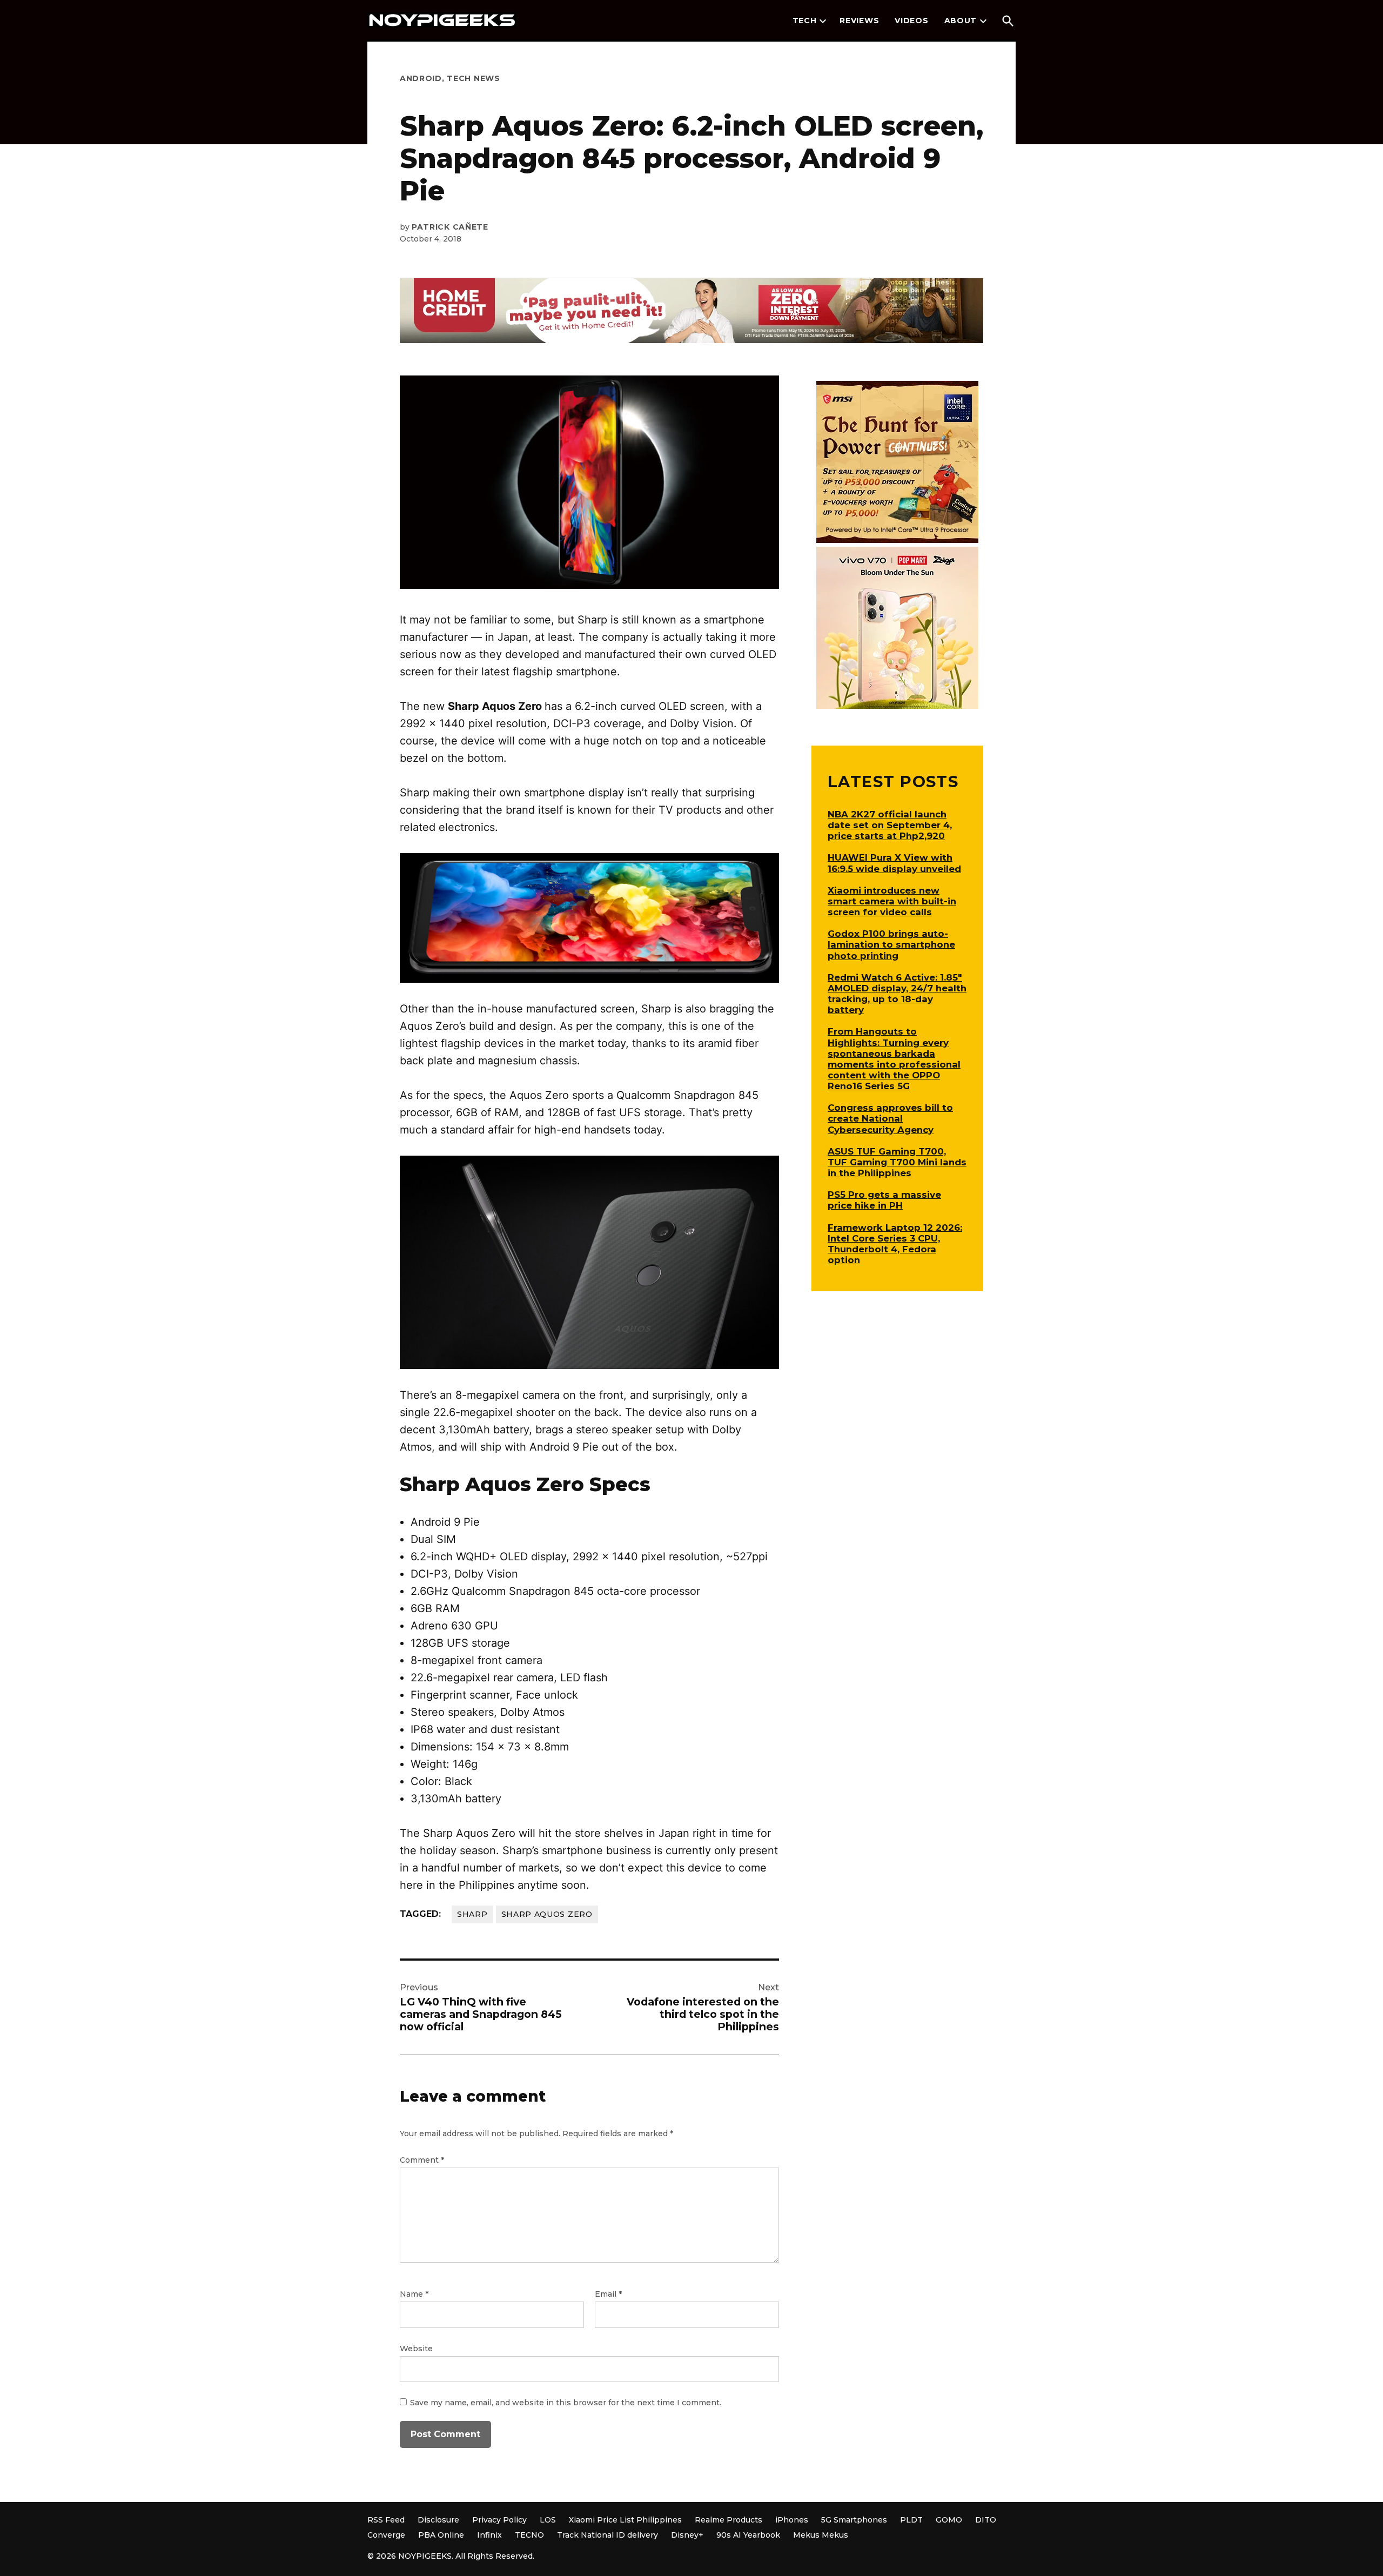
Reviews (859, 21)
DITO (986, 2520)
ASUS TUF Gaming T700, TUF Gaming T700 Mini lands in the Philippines (897, 1162)
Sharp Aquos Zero (547, 1914)
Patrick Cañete (450, 227)
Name (414, 2294)
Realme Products (729, 2520)
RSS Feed (386, 2520)
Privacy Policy (499, 2520)
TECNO (529, 2535)
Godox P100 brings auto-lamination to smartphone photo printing (891, 944)
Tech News (473, 78)
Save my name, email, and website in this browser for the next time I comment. (566, 2403)
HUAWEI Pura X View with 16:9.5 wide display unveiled (894, 863)
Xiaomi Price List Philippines (625, 2520)
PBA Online (441, 2535)
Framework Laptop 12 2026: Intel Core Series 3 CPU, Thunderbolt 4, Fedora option (895, 1244)
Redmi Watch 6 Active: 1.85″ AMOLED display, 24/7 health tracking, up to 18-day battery (897, 994)
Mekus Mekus (821, 2535)
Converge (386, 2535)
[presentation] (823, 21)
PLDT (911, 2520)
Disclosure (438, 2520)
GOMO (949, 2520)
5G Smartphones (854, 2520)
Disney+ (687, 2535)
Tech (805, 21)
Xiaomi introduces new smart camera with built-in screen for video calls (892, 901)
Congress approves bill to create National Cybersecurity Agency (890, 1118)
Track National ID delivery (607, 2535)
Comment (422, 2160)
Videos (911, 21)
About (961, 21)
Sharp (472, 1914)
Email (608, 2294)
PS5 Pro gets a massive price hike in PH (884, 1200)
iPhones (792, 2520)
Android (421, 78)
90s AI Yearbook (748, 2535)
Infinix (489, 2535)
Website (416, 2349)
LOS (548, 2520)
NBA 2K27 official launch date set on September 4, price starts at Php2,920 (890, 825)
